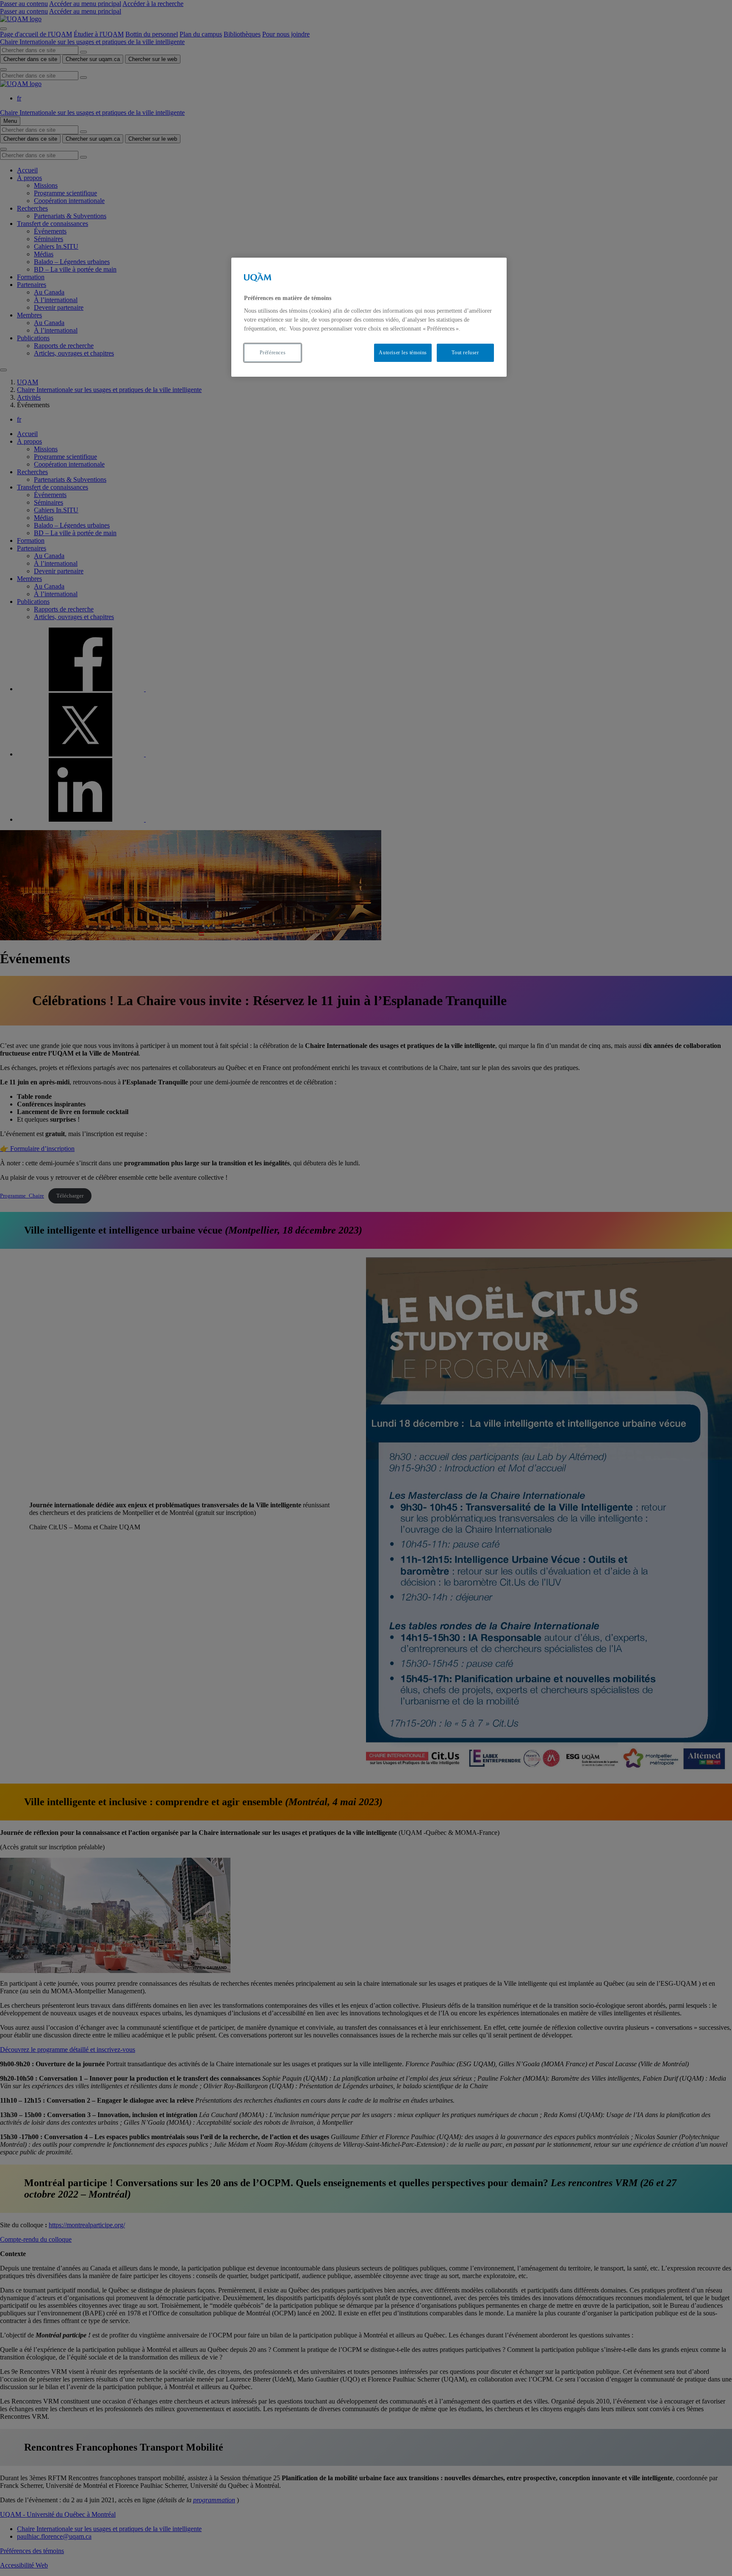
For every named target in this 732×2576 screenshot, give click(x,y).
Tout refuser (465, 353)
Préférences (273, 353)
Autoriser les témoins (403, 353)
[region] (369, 317)
